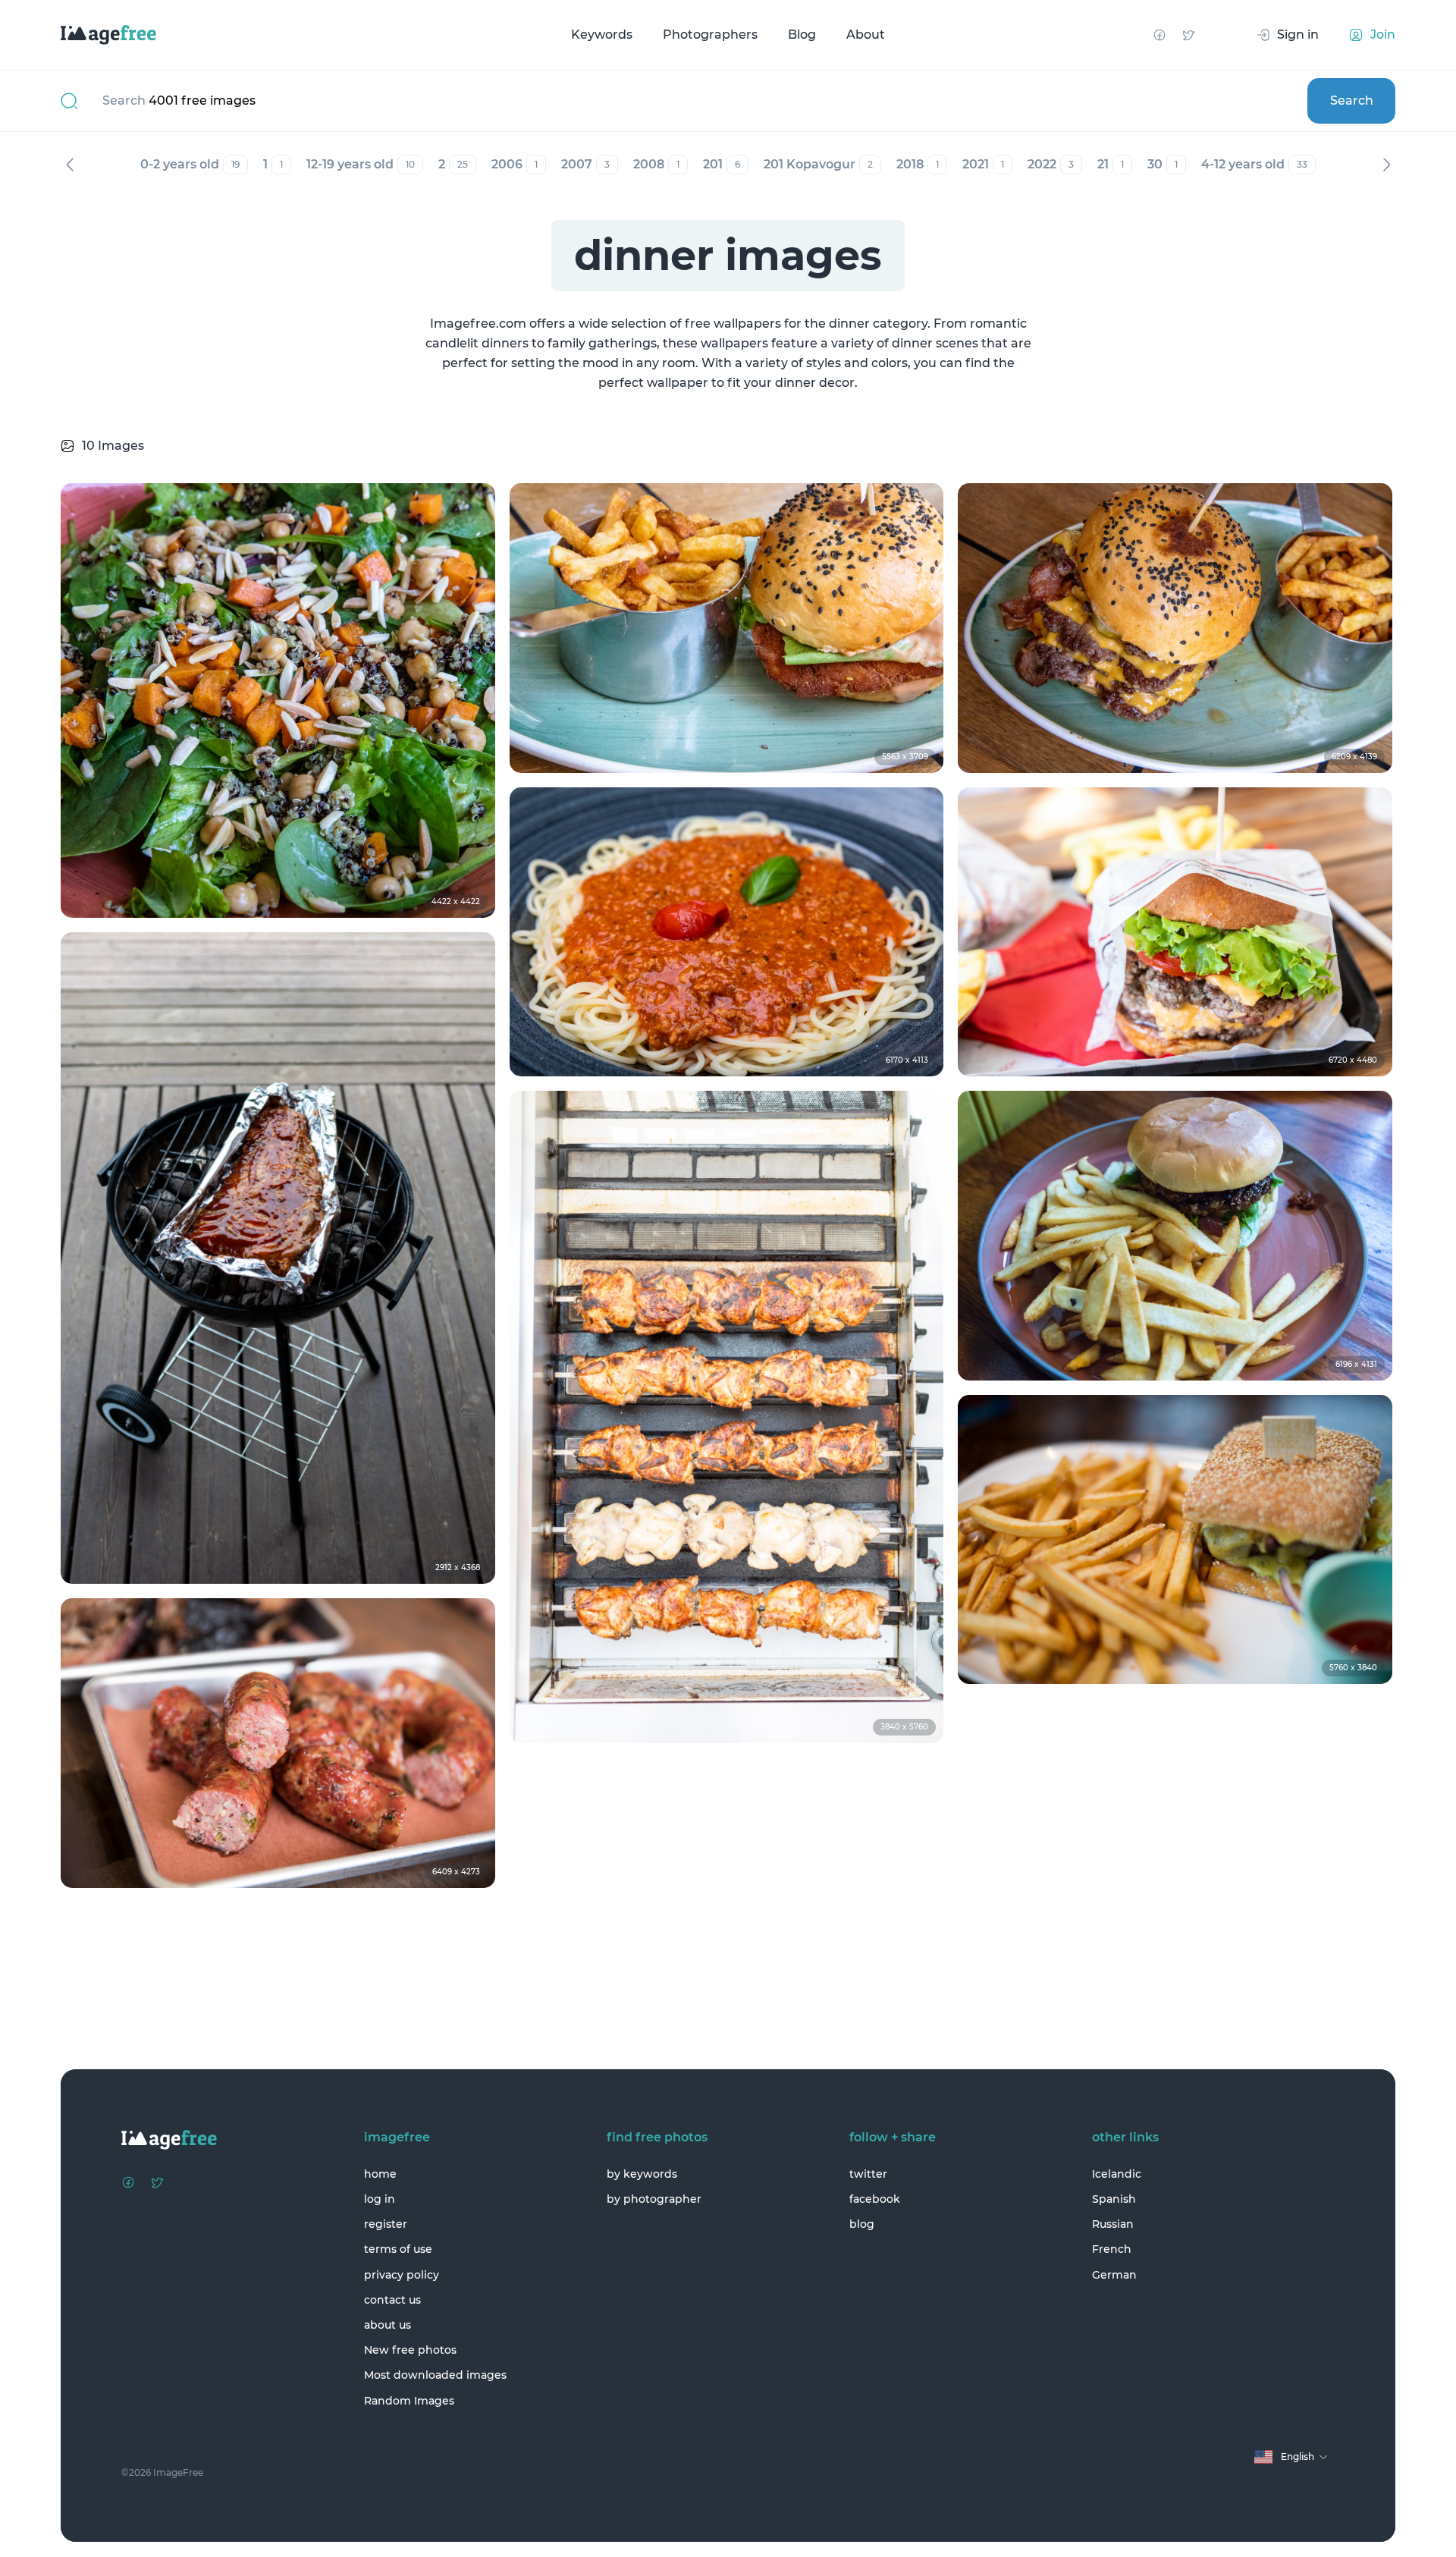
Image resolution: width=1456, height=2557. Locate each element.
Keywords (602, 35)
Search (1352, 101)
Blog (802, 35)
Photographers (710, 35)
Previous (70, 165)
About (866, 35)
